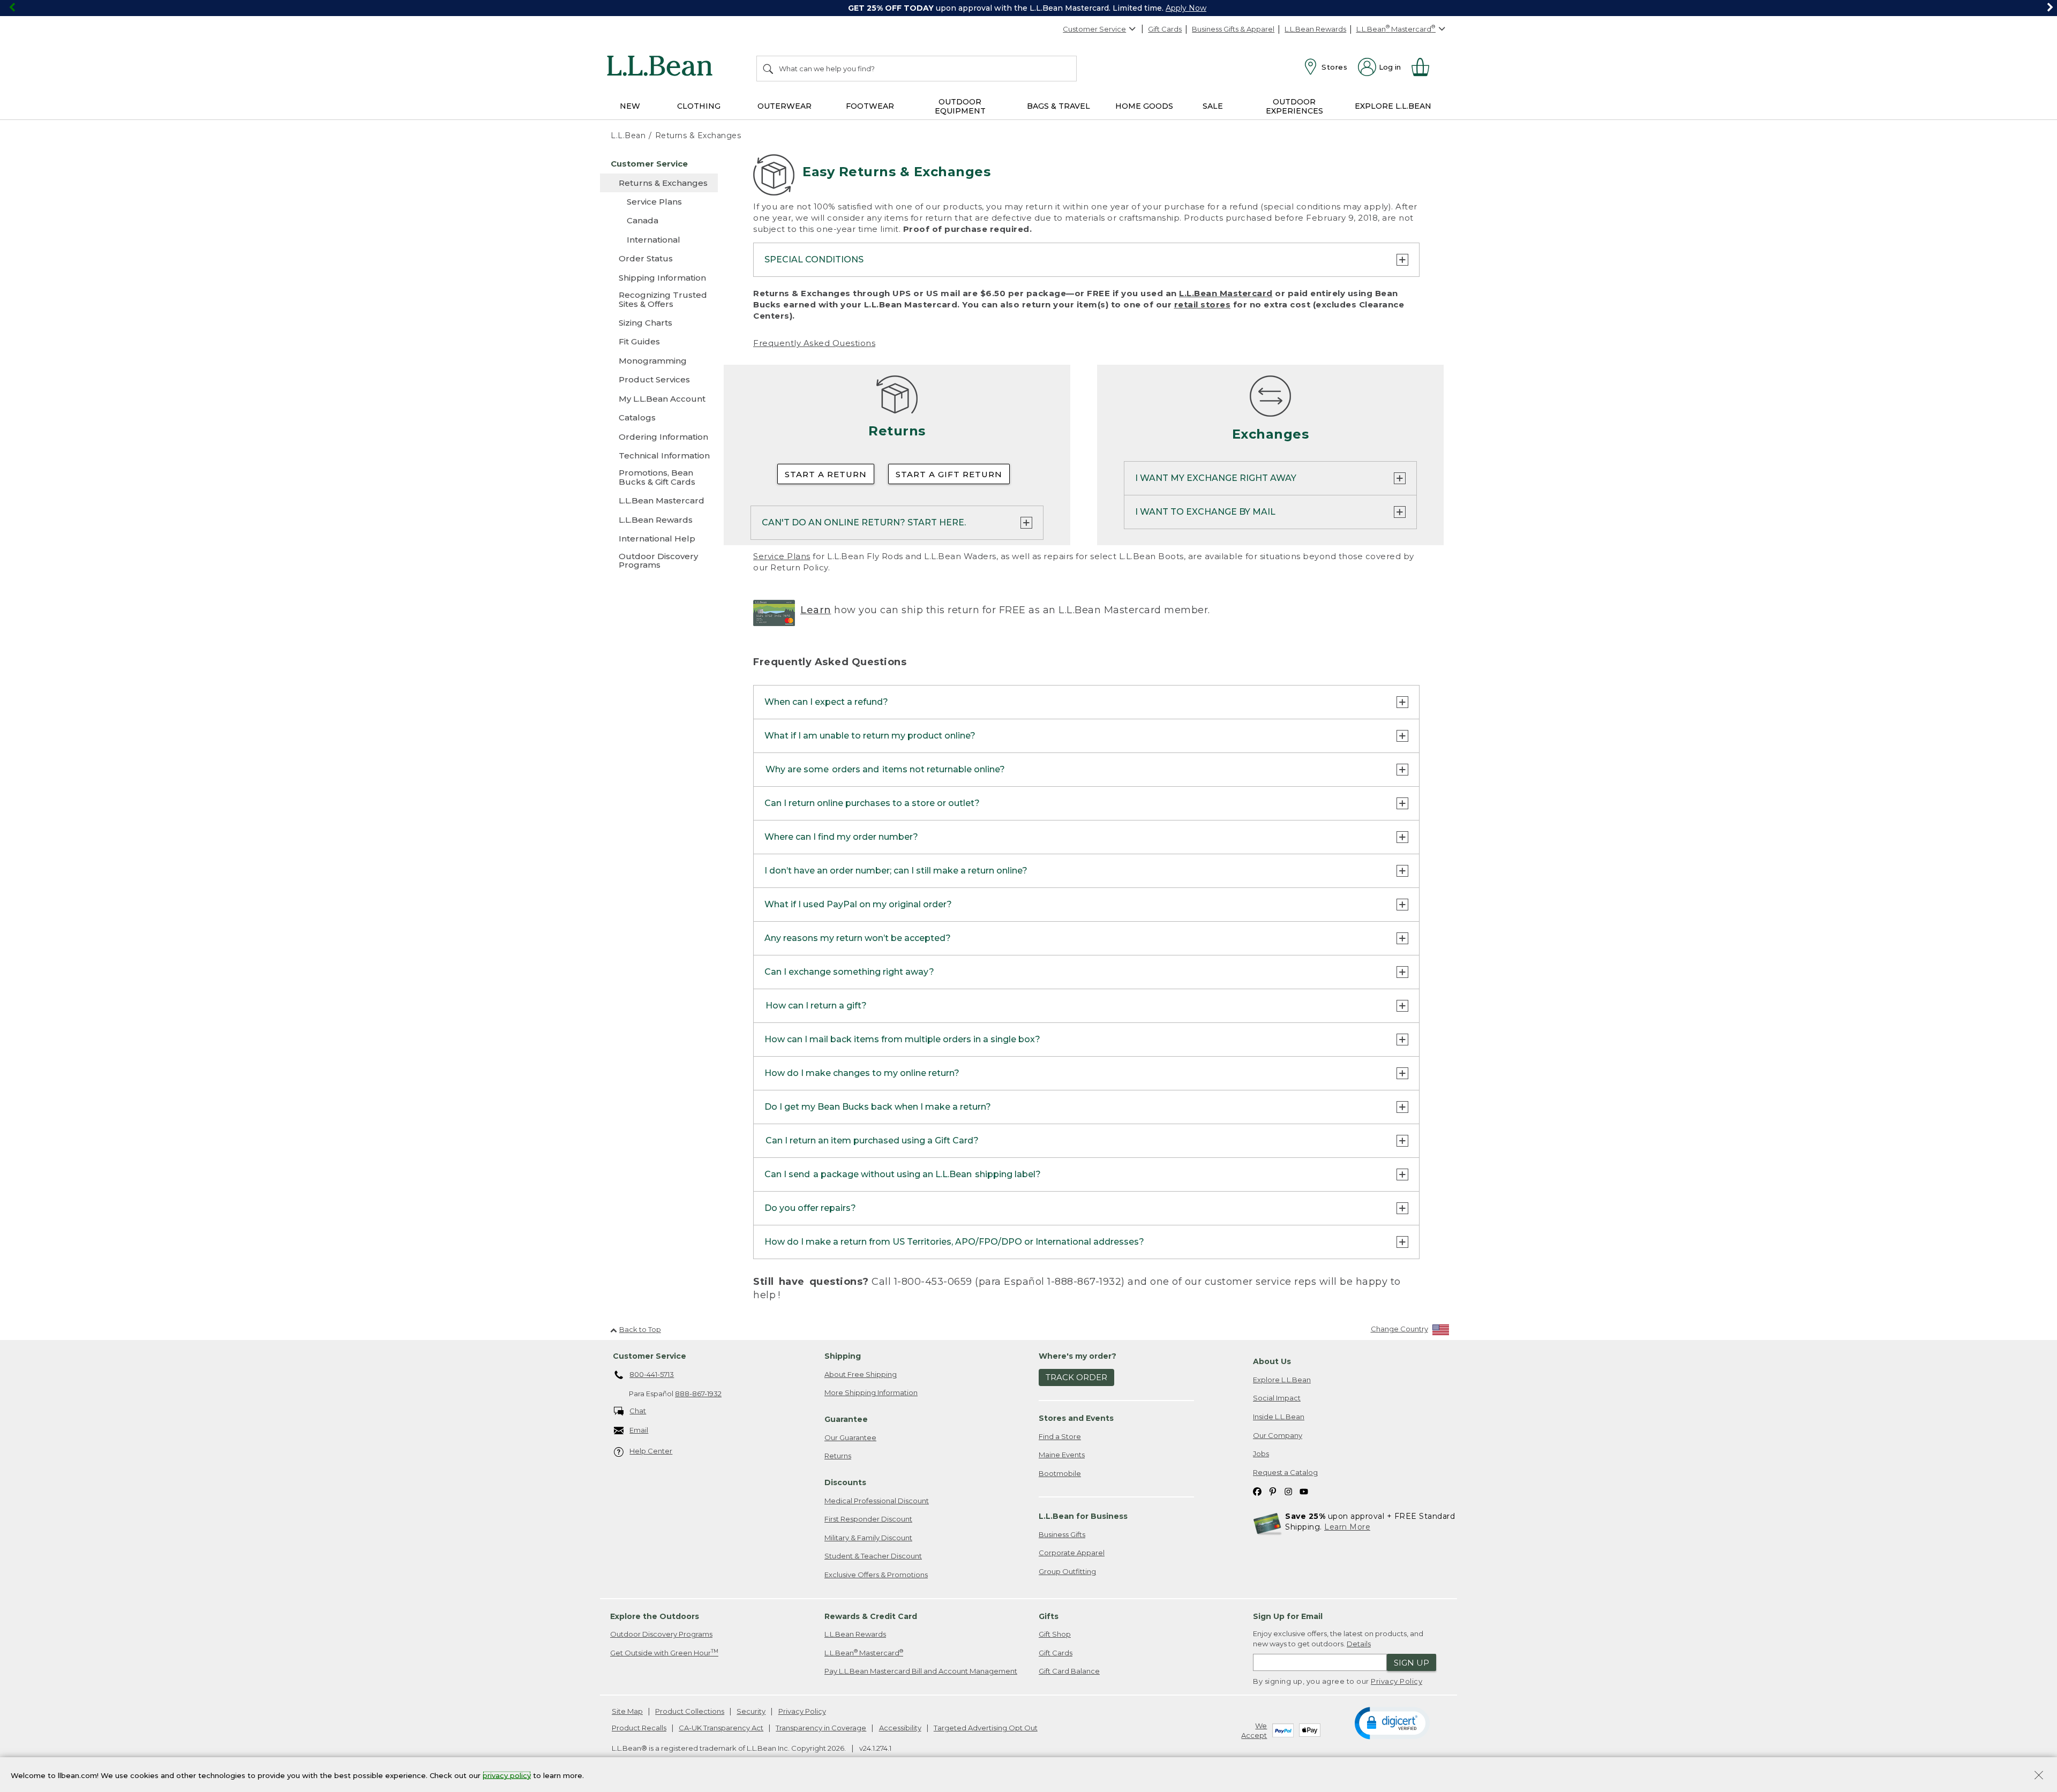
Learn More (1347, 1527)
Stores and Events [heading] (1076, 1418)
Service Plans (782, 556)
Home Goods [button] (1144, 106)
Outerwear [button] (784, 106)
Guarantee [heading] (846, 1419)
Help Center (651, 1451)
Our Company (1278, 1435)
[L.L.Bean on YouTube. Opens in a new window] (1304, 1491)
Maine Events (1062, 1455)
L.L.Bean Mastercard (1226, 293)
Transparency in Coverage (821, 1728)
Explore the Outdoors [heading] (655, 1616)
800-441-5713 (652, 1374)
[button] (1392, 1722)
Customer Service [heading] (650, 1356)
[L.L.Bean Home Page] (662, 67)
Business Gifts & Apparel (1233, 29)
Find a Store (1060, 1436)
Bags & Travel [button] (1058, 106)
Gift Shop (1055, 1634)
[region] (1028, 8)
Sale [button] (1213, 106)
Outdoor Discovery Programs (661, 1634)
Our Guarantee (850, 1437)
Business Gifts (1062, 1534)
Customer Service (1094, 29)
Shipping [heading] (843, 1356)
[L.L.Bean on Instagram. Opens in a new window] (1288, 1491)
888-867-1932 (698, 1394)
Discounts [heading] (845, 1482)
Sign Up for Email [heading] (1288, 1616)
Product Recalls (639, 1728)
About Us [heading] (1272, 1361)
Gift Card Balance (1069, 1671)
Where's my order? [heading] (1078, 1356)
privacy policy (507, 1775)
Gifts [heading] (1049, 1616)
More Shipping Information (871, 1392)
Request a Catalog (1285, 1472)
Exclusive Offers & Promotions (876, 1575)
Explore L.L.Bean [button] (1393, 106)
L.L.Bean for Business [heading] (1083, 1516)
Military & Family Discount (868, 1538)
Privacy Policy (1397, 1681)
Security (751, 1711)
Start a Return (826, 474)
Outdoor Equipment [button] (960, 106)
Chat (638, 1411)
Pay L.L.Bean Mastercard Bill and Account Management (921, 1671)
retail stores (1203, 304)
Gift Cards (1165, 29)
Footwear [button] (870, 106)
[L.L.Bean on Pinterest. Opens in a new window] (1273, 1491)
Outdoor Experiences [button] (1294, 106)
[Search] (769, 69)
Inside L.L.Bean (1279, 1417)
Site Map (627, 1711)
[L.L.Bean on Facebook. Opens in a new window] (1257, 1491)
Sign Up (1412, 1663)
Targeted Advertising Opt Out (986, 1728)
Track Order (1076, 1377)
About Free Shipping (861, 1374)
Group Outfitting (1067, 1571)
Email (639, 1430)
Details (1359, 1644)
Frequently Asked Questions (814, 343)
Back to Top (640, 1329)
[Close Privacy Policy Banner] (2039, 1776)
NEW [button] (630, 106)
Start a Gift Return (949, 474)
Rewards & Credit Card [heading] (871, 1616)
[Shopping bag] (1425, 67)
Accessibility (900, 1728)
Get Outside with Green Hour (664, 1652)
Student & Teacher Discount (873, 1556)
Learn (816, 610)
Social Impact (1277, 1398)
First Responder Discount (868, 1519)
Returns (838, 1456)
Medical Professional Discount (877, 1501)
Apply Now (1186, 8)
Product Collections (690, 1711)
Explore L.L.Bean (1282, 1380)
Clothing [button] (699, 106)
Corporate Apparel (1072, 1553)
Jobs (1261, 1454)
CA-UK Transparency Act (721, 1728)
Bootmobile (1060, 1473)
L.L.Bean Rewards (1315, 29)
